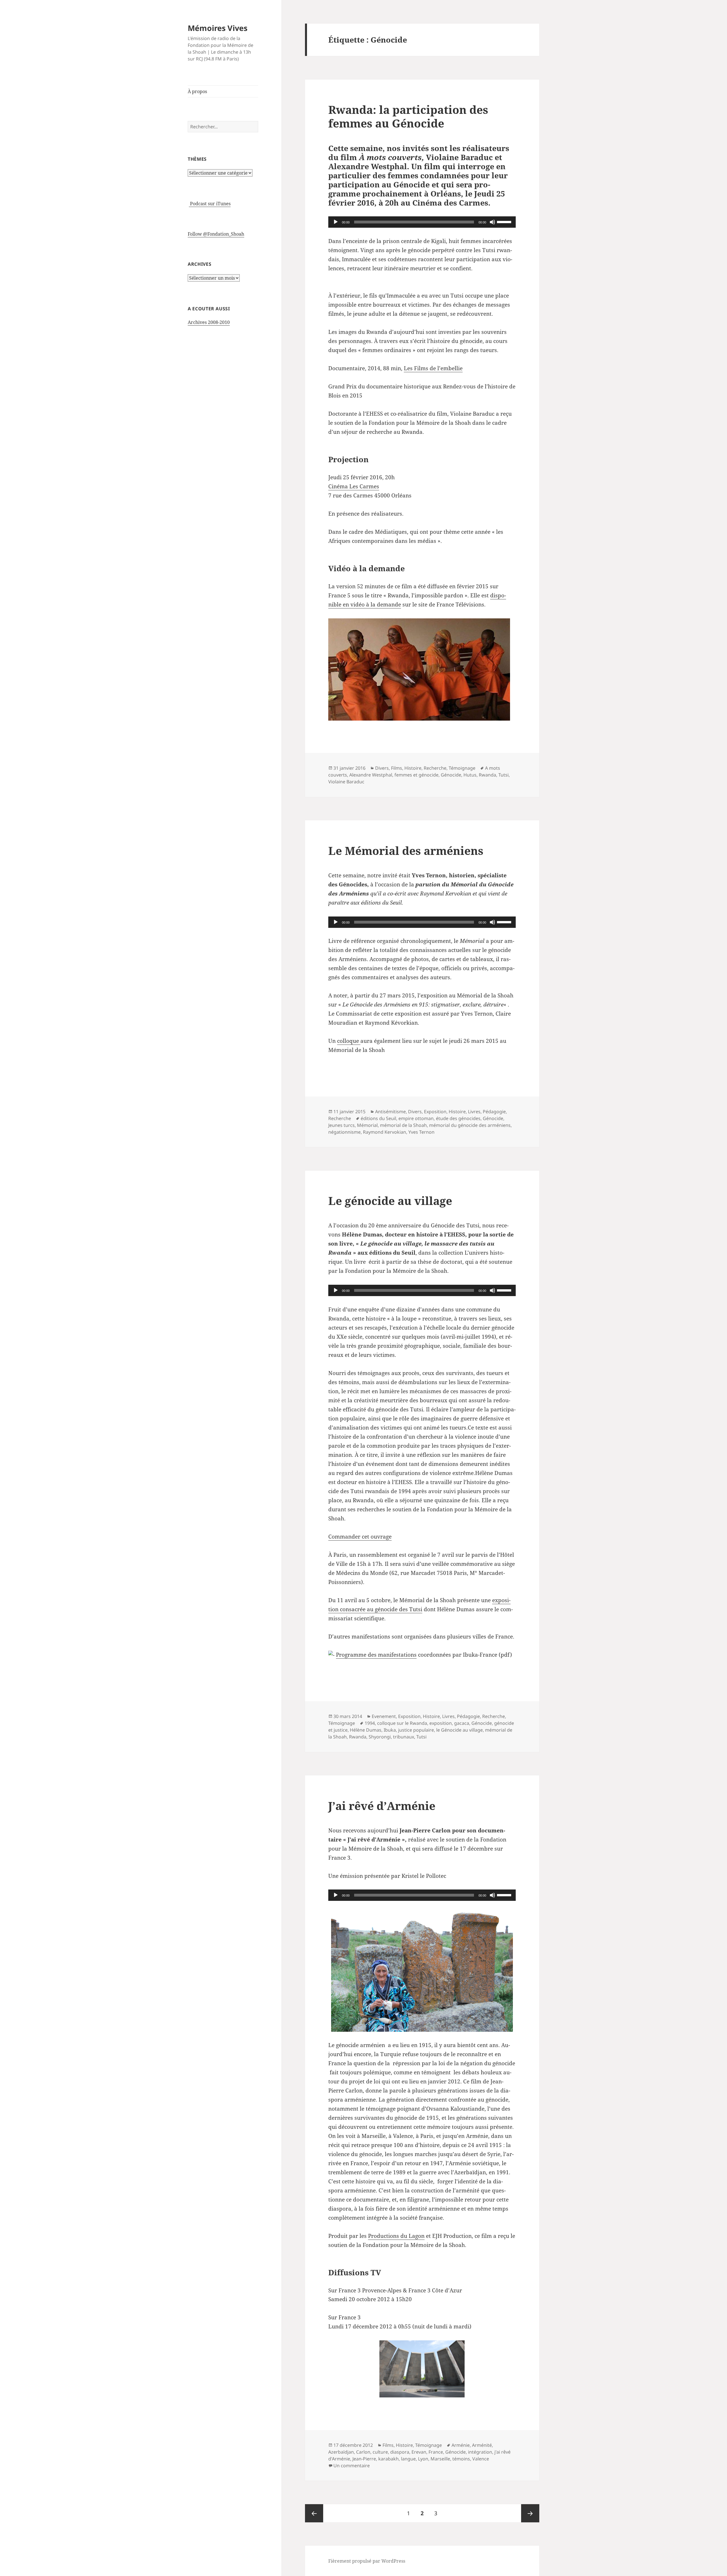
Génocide (451, 775)
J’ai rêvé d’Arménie (382, 1806)
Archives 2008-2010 (209, 322)
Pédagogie (494, 1112)
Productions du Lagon (396, 2236)
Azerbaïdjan (341, 2452)
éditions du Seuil (378, 1118)
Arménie (461, 2445)
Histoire (413, 768)
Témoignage (462, 768)
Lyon (423, 2459)
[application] (422, 222)
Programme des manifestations (376, 1655)
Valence (481, 2459)
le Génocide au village (459, 1730)
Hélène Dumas (366, 1730)
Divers (382, 768)
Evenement (384, 1716)
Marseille (440, 2459)
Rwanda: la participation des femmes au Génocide (408, 116)
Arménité (482, 2445)
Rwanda (487, 775)
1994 (370, 1723)
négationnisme (344, 1132)
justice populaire (416, 1730)
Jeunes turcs (341, 1125)
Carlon (363, 2452)
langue (408, 2459)
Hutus (470, 775)
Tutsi (504, 775)
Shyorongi (380, 1737)
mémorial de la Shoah (403, 1125)
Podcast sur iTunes (210, 204)
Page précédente (314, 2513)
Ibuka (390, 1730)
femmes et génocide (416, 775)
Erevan (419, 2452)
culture (380, 2452)
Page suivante (530, 2513)
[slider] (505, 221)
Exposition (435, 1112)
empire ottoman (416, 1118)
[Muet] (492, 222)
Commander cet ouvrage (360, 1537)
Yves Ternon (421, 1132)
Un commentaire (352, 2466)
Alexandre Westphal (371, 775)
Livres (474, 1112)
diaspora (400, 2452)
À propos (197, 91)
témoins (461, 2459)
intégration (480, 2452)
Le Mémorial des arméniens (406, 850)
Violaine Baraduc (346, 782)
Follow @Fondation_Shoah (216, 234)
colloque (349, 1041)
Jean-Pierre (364, 2459)
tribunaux (404, 1737)
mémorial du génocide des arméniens (470, 1125)
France (436, 2452)
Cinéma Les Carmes (354, 486)
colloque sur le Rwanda (402, 1723)
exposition (441, 1723)
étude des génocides (458, 1118)
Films (397, 768)
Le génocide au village (390, 1201)
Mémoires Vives (218, 28)
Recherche (435, 768)
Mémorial (367, 1125)
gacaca (462, 1723)
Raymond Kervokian (385, 1132)
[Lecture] (336, 222)
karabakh (388, 2459)
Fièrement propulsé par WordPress (367, 2561)
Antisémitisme (390, 1112)
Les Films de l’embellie (433, 368)
